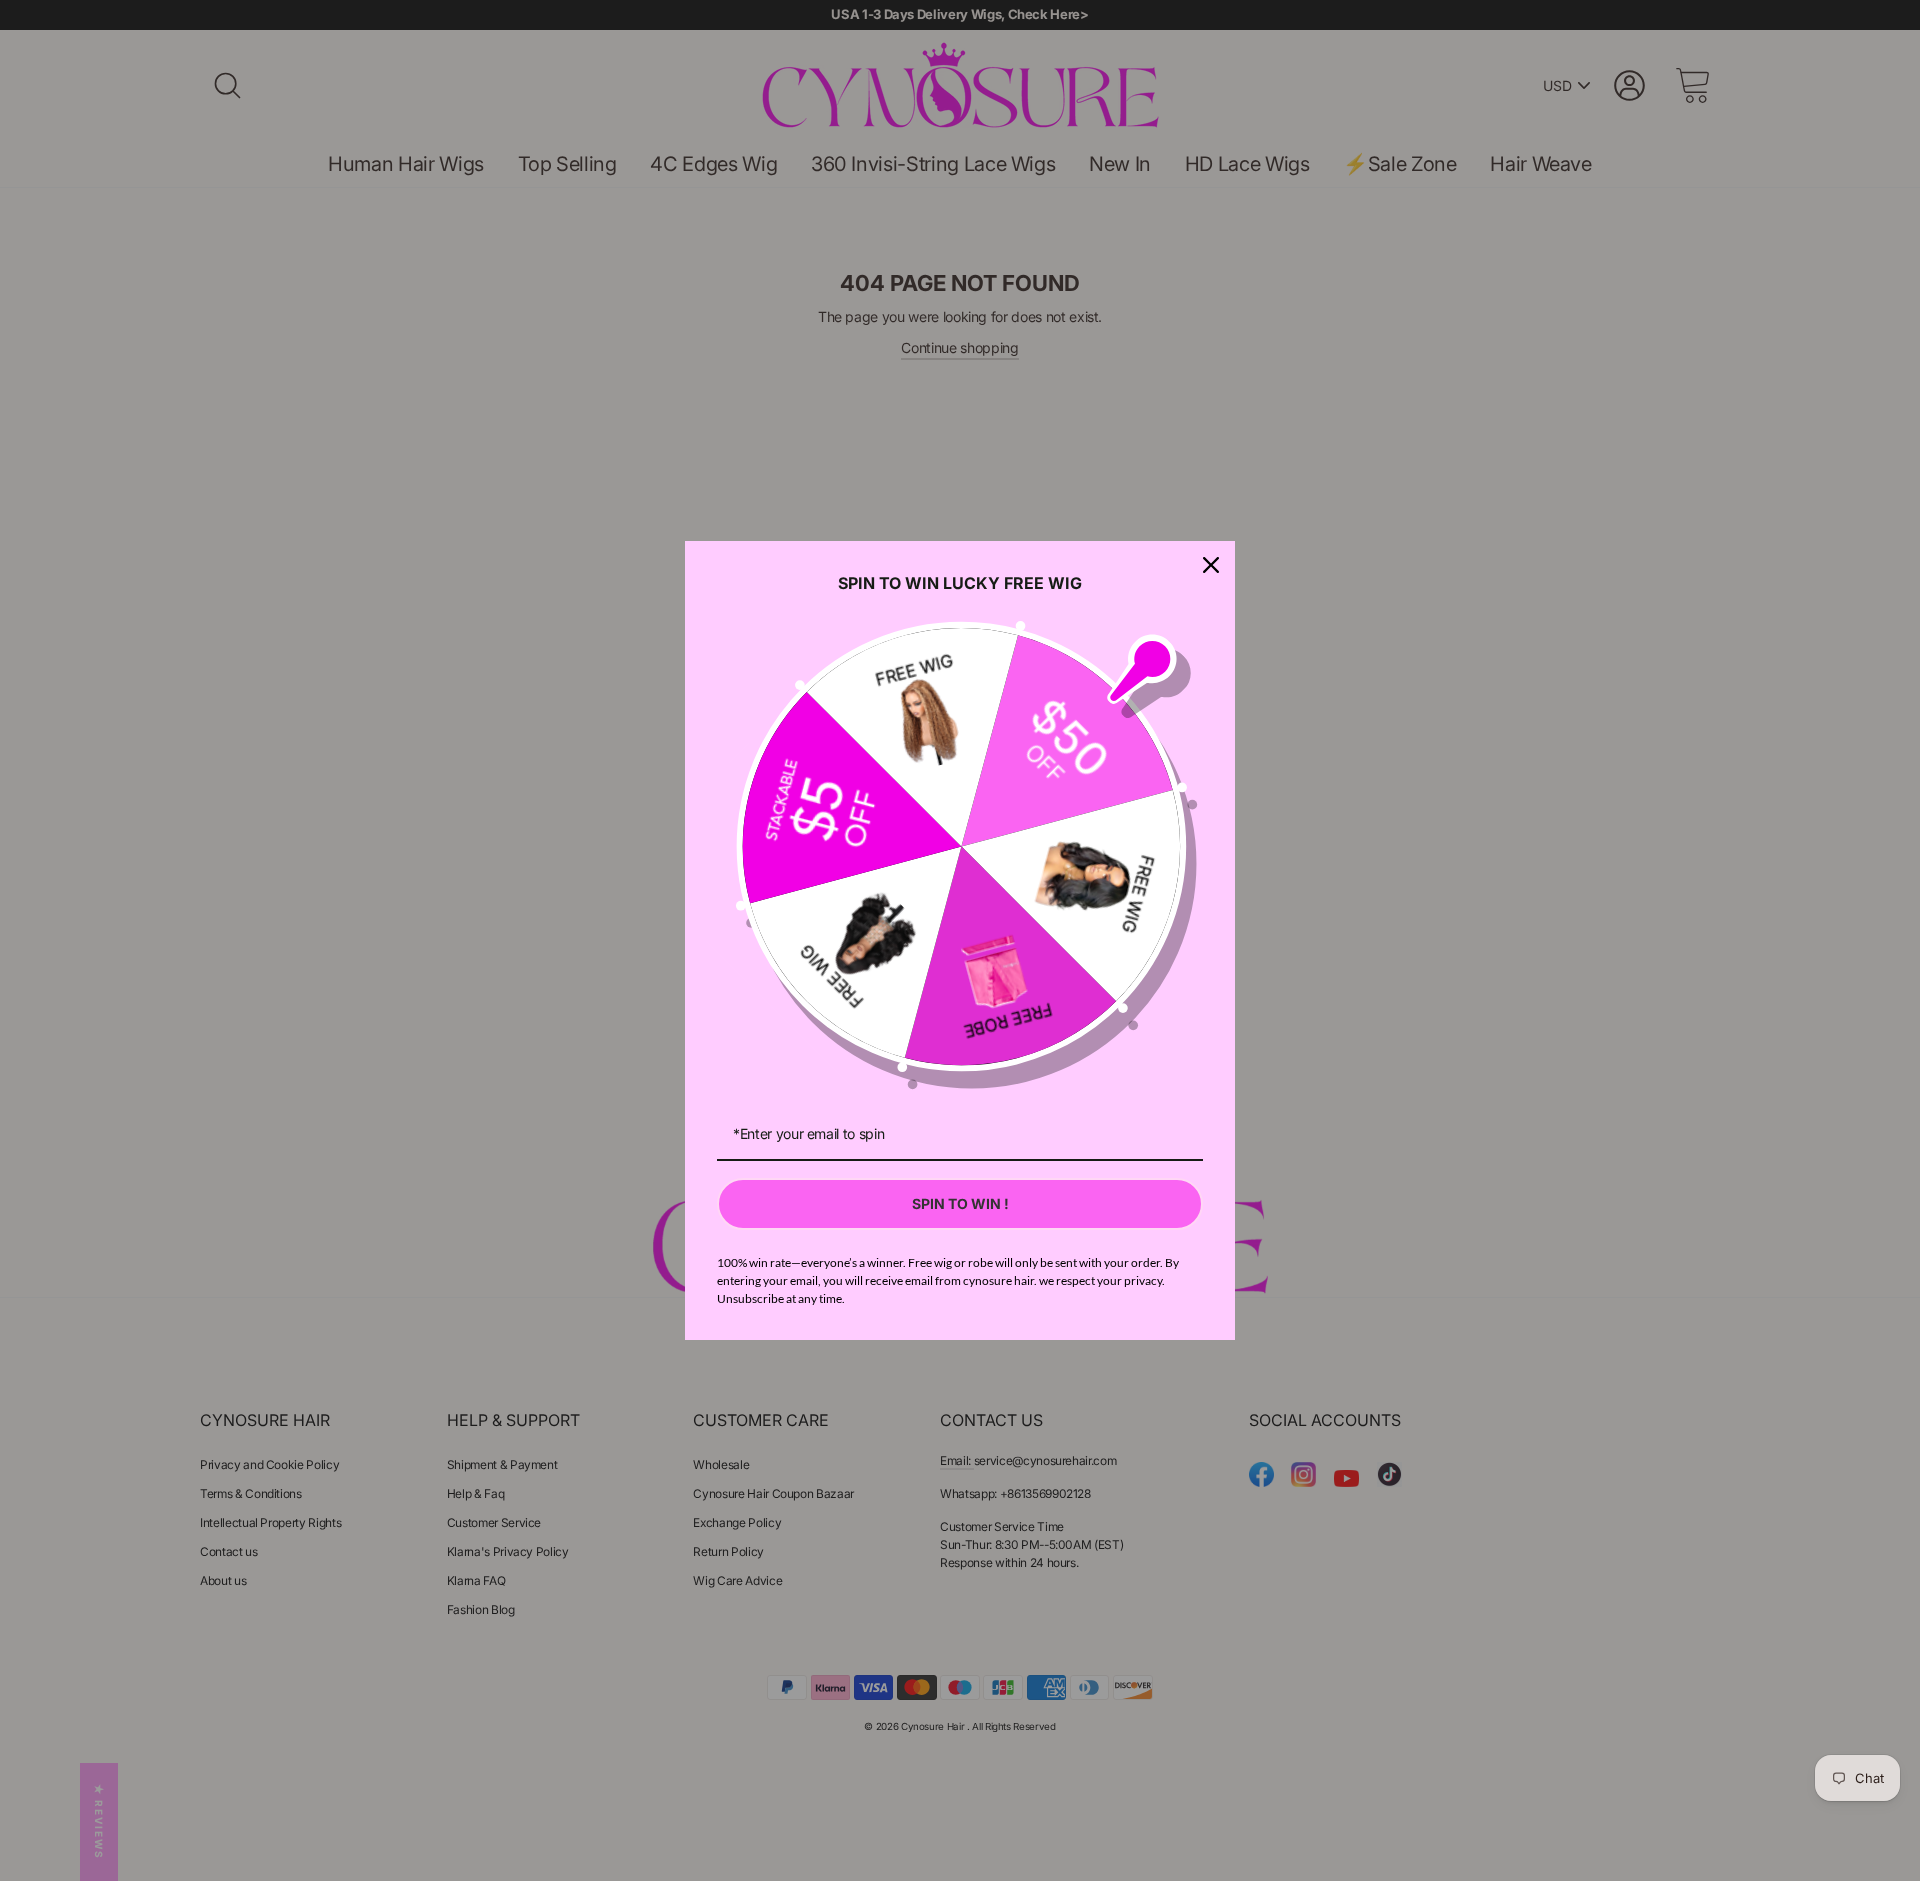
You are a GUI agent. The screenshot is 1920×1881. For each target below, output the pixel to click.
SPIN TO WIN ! (960, 1203)
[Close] (1211, 565)
